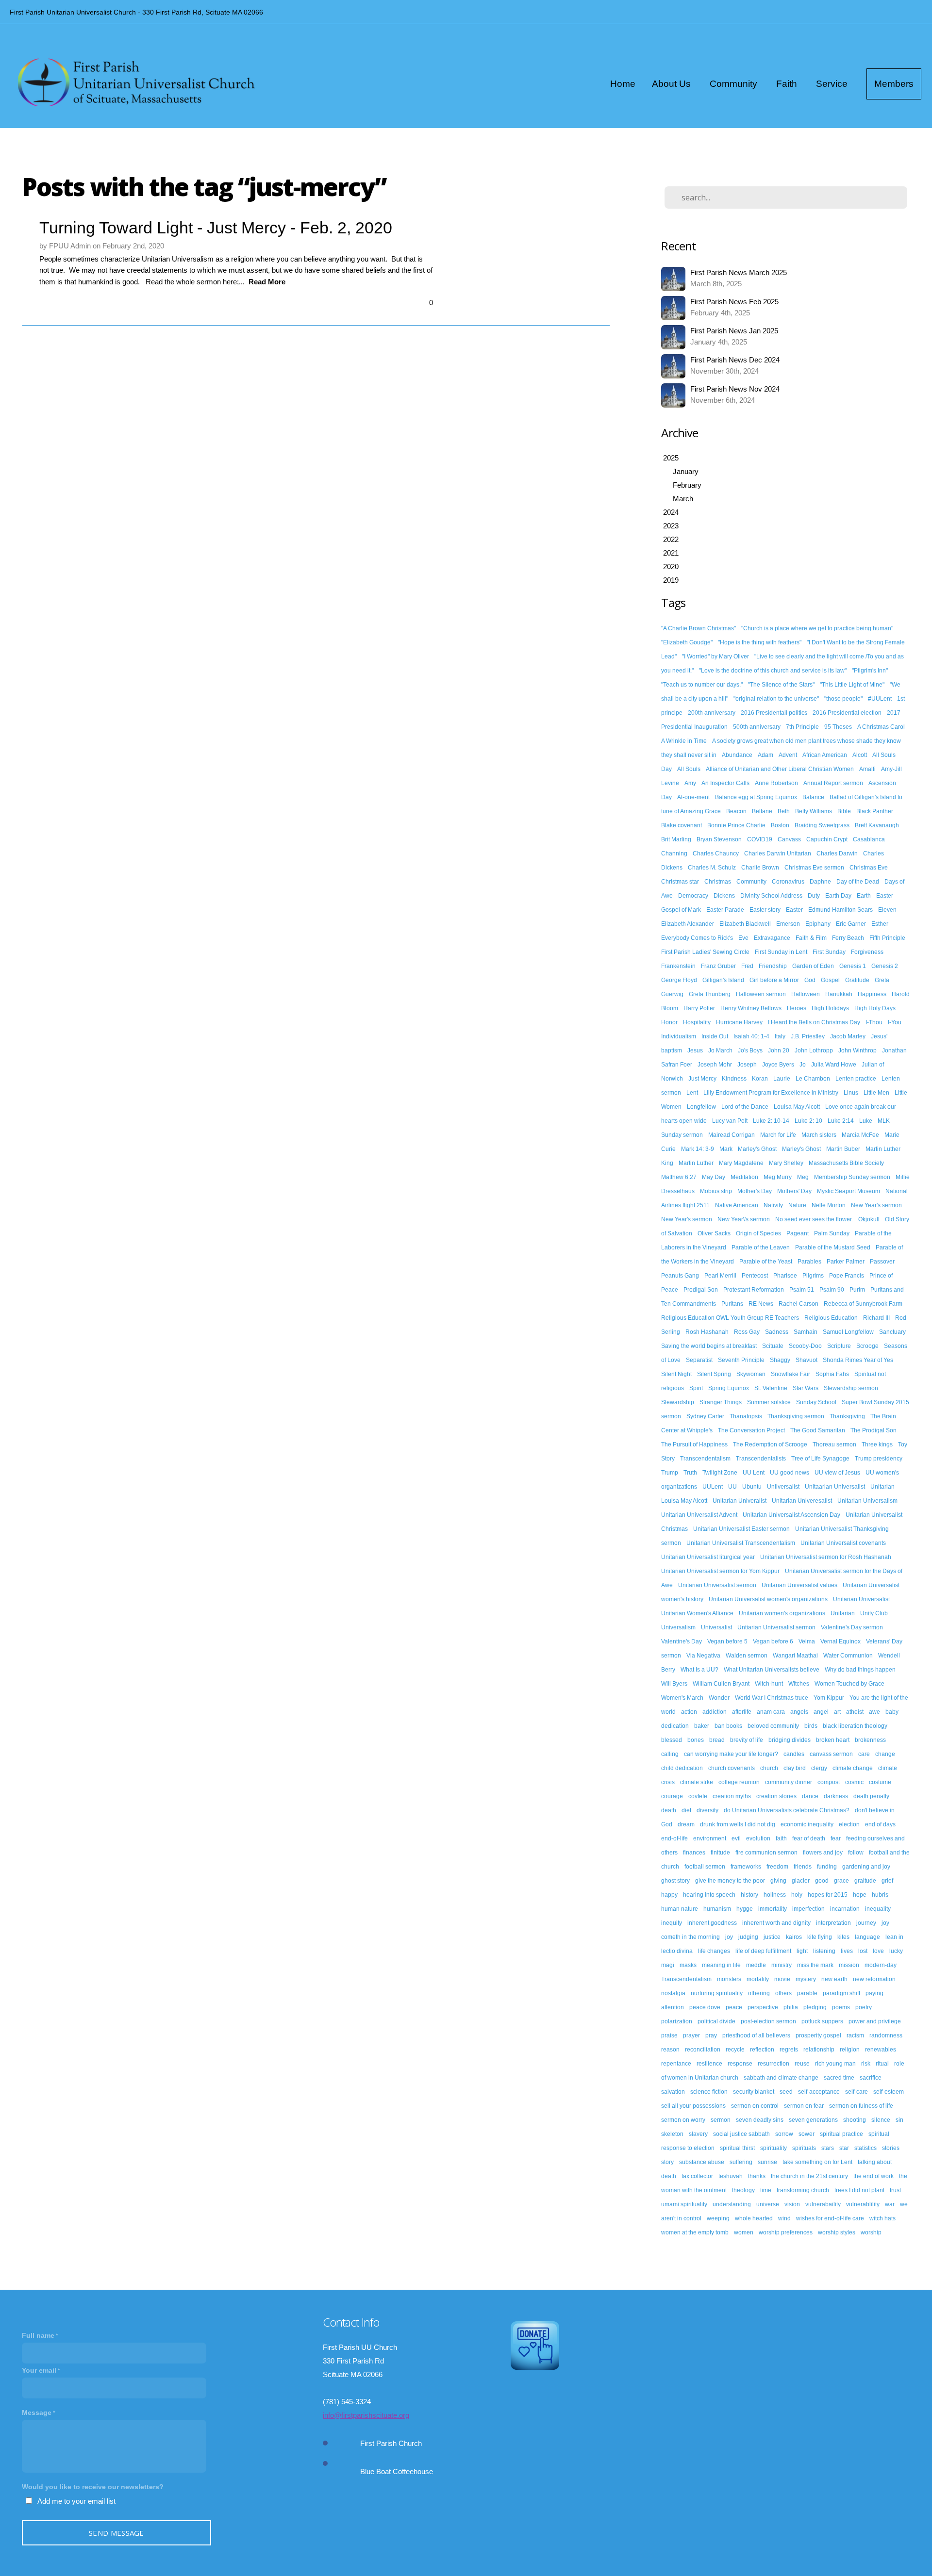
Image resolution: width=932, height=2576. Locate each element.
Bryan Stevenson (719, 839)
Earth (864, 896)
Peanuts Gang (680, 1276)
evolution (758, 1838)
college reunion (739, 1782)
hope (860, 1895)
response (740, 2064)
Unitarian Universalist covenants (843, 1543)
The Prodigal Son (874, 1430)
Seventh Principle (741, 1360)
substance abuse (702, 2162)
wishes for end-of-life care (830, 2218)
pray (711, 2035)
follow (856, 1853)
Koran (760, 1079)
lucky (896, 1951)
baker (702, 1726)
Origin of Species (758, 1233)
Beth (784, 811)
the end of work (874, 2176)
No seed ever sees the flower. (814, 1219)
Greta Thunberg (710, 994)
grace (841, 1881)
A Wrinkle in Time (684, 741)
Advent (788, 755)
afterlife (742, 1712)
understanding (732, 2204)
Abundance (737, 755)
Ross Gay (747, 1332)
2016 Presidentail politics (774, 713)
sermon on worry (683, 2120)
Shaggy (780, 1360)
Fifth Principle (887, 938)
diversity (707, 1810)
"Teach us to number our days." (702, 685)
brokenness (870, 1740)
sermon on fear (804, 2106)
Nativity (773, 1205)
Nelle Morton (829, 1205)
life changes (714, 1951)
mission (849, 1965)
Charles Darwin (837, 853)
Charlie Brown (760, 868)
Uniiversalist (783, 1487)
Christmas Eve (869, 868)
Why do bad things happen (860, 1670)
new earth (834, 1979)
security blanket (754, 2092)
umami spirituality (684, 2204)
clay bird (795, 1768)
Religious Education (831, 1318)
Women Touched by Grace (849, 1684)
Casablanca (869, 839)
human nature (680, 1909)
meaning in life (721, 1965)
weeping (718, 2218)
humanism (717, 1909)
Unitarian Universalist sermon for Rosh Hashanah (826, 1557)
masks (688, 1965)
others (783, 1993)
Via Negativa (703, 1656)
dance (810, 1796)
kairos (794, 1937)
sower (807, 2134)
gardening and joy (866, 1867)
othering (759, 1993)
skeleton (672, 2134)
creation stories (776, 1796)
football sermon (705, 1867)
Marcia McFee (860, 1135)
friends (803, 1867)
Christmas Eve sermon (814, 868)
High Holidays (830, 1008)
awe (874, 1712)
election (849, 1824)
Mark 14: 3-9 (698, 1149)
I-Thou (874, 1022)
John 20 (779, 1050)
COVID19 (760, 839)
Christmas (718, 882)
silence (881, 2120)
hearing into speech (709, 1895)
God (810, 980)
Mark (726, 1149)
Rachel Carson (799, 1304)
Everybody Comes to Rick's (697, 938)
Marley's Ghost (757, 1149)
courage (672, 1796)
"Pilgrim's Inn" (870, 671)
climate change (853, 1768)
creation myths (732, 1796)
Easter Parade (725, 910)
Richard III (876, 1318)
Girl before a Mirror (774, 980)
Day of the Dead (858, 882)
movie (782, 1979)
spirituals (804, 2148)
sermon (721, 2120)
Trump (670, 1473)
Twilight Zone (720, 1473)
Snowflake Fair (791, 1374)
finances (694, 1853)
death (669, 1810)
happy (669, 1895)
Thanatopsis (746, 1416)
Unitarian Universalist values (799, 1585)
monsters (729, 1979)
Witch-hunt (769, 1684)
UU (732, 1487)
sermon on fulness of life (861, 2106)
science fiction (709, 2092)
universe (768, 2204)
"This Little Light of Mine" (852, 685)
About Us (673, 84)
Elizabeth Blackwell (745, 924)
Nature (797, 1205)
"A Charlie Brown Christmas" (699, 628)
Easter (794, 910)
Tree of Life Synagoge (820, 1459)
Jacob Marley (848, 1036)
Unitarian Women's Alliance (697, 1613)
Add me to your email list (76, 2501)
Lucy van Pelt (730, 1121)
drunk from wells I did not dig (738, 1824)
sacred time (839, 2078)
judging (748, 1937)
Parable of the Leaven (761, 1247)
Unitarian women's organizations (782, 1613)
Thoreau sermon (834, 1444)
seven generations (813, 2120)
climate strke (697, 1782)
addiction (715, 1712)
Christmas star (680, 882)
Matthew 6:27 (679, 1177)
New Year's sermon (876, 1205)
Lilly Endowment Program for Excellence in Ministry (771, 1093)
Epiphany (818, 924)
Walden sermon (747, 1656)
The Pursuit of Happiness (694, 1444)
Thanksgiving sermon (796, 1416)
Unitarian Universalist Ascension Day (791, 1515)
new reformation (874, 1979)
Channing (674, 853)
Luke (866, 1121)
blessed (672, 1740)
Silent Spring (714, 1374)
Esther (880, 924)
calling (670, 1754)
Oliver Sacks (714, 1233)
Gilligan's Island (723, 980)
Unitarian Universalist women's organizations (768, 1599)
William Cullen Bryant (721, 1684)
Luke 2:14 (841, 1121)
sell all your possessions (693, 2106)
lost (863, 1951)
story (667, 2162)
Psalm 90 (832, 1290)
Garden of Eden (813, 966)
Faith (788, 84)
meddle (756, 1965)
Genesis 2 (885, 966)
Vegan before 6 (773, 1641)
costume (880, 1782)
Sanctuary (892, 1332)
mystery (806, 1979)
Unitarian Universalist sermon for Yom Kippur (720, 1571)
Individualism (679, 1036)
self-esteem (889, 2092)
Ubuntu (752, 1487)
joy (729, 1937)
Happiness (872, 994)
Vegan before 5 (727, 1641)
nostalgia (673, 1993)
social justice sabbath (741, 2134)
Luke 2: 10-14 (771, 1121)
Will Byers (674, 1684)
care (864, 1754)
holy (797, 1895)
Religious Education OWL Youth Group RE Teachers (730, 1318)
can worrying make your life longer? (731, 1754)
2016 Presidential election (847, 713)
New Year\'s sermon (744, 1219)
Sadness (777, 1332)
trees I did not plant (859, 2190)
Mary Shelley (786, 1163)
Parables (809, 1262)
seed (786, 2092)
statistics (865, 2148)
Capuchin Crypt (827, 839)
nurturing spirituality (717, 1993)
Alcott (860, 755)
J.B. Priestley (808, 1036)
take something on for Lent (817, 2162)
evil (736, 1838)
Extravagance (772, 938)
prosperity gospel (818, 2035)
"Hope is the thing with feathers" (760, 642)
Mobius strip (716, 1191)
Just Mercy (702, 1079)
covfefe (698, 1796)
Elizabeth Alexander (688, 924)
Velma (807, 1641)
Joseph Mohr (715, 1065)
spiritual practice (841, 2134)
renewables (881, 2050)
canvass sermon (831, 1754)
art (837, 1712)
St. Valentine (771, 1388)
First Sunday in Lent (781, 952)
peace (734, 2007)
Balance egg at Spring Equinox (756, 797)
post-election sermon (768, 2021)
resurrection (774, 2064)
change (885, 1754)
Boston (780, 825)
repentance (676, 2064)
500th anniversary (757, 727)
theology (743, 2190)
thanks (757, 2176)
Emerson (788, 924)
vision (792, 2204)
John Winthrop (857, 1050)
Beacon (736, 811)
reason (670, 2050)
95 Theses (838, 727)
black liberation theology (855, 1726)
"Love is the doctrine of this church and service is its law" (773, 671)
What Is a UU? (699, 1670)
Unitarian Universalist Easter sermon (741, 1529)
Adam (766, 755)
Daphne (820, 882)
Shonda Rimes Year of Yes (858, 1360)
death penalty (871, 1796)
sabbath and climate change (781, 2078)
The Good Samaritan (818, 1430)
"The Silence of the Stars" (781, 685)
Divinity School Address (771, 896)
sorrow (784, 2134)
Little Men (876, 1093)
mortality (758, 1979)
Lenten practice (856, 1079)
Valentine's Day (682, 1641)
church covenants (732, 1768)
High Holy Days (875, 1008)
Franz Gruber (718, 966)
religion (850, 2050)
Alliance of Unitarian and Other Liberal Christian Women (780, 769)
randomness (886, 2035)
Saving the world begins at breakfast (709, 1346)
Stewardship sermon (851, 1388)
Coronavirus (788, 882)
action (689, 1712)
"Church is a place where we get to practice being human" (817, 628)
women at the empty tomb (695, 2232)
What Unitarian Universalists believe (772, 1670)
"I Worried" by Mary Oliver (716, 656)
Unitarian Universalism (867, 1501)
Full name (38, 2335)
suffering (741, 2162)
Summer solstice (769, 1402)
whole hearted (754, 2218)
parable (807, 1993)
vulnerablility (863, 2204)
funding (827, 1867)
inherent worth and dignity (776, 1923)
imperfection (808, 1909)
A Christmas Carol (881, 727)
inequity (672, 1923)
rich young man (835, 2064)
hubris (880, 1895)
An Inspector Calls (725, 783)
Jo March (720, 1050)
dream (686, 1824)
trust (895, 2190)
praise (669, 2035)
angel (821, 1712)
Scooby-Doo (805, 1346)
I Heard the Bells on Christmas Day (814, 1022)
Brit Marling (676, 839)
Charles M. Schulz (712, 868)
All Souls (689, 769)
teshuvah (731, 2176)
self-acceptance (819, 2092)
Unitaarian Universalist (835, 1487)
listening (824, 1951)
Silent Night (676, 1374)
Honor (669, 1022)
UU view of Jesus (837, 1473)
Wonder (719, 1698)
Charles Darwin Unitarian (778, 853)
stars (828, 2148)
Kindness (734, 1079)
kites (843, 1937)
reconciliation (703, 2050)
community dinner (789, 1782)
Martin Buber (843, 1149)
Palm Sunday (832, 1233)
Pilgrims (813, 1276)
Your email (39, 2370)
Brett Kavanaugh (877, 825)
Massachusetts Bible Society (846, 1163)
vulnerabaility (823, 2204)
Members (894, 84)
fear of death (809, 1838)
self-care (857, 2092)
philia (791, 2007)
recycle (735, 2050)
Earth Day (838, 896)
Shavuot (807, 1360)
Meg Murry (778, 1177)
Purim (857, 1290)
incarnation (845, 1909)
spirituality (774, 2148)
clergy (819, 1768)
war (890, 2204)
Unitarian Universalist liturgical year (708, 1557)
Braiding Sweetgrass (822, 825)
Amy (690, 783)
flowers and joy (823, 1853)
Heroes (797, 1008)
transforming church (803, 2190)
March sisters (819, 1135)
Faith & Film (811, 938)
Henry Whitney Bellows (751, 1008)
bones (696, 1740)
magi (668, 1965)
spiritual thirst (737, 2148)
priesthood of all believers (756, 2035)
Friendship (773, 966)
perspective (763, 2007)
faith (781, 1838)
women (744, 2232)
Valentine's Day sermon (852, 1627)
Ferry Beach (848, 938)
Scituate (773, 1346)
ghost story (675, 1881)
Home (623, 84)
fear (836, 1838)
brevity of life (747, 1740)
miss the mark (815, 1965)
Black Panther (875, 811)
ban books (728, 1726)
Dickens (724, 896)
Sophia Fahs (832, 1374)
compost (829, 1782)
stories (891, 2148)
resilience (709, 2064)
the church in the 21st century (809, 2176)
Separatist (699, 1360)
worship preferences (786, 2232)
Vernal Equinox (840, 1641)
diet (686, 1810)
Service (833, 84)
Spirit (696, 1388)
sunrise (767, 2162)
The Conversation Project (751, 1430)
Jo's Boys (750, 1050)
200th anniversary (712, 713)
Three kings (877, 1444)
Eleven (887, 910)
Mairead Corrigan (732, 1135)
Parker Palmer (846, 1262)
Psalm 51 (802, 1290)
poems (841, 2007)
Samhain (806, 1332)
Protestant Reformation (754, 1290)
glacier (801, 1881)
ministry (782, 1965)
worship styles (837, 2232)
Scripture (839, 1346)
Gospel (830, 980)
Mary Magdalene (741, 1163)
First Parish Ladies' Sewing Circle (705, 952)
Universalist (716, 1627)
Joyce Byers (778, 1065)
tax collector (697, 2176)
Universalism (678, 1627)
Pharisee (785, 1276)
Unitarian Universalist (861, 1599)
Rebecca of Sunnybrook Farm (863, 1304)
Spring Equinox (729, 1388)
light (802, 1951)
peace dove (705, 2007)
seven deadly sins (760, 2120)
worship (871, 2232)
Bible (844, 811)
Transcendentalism (705, 1459)
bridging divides (790, 1740)
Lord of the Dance (745, 1107)
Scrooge (867, 1346)
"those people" (843, 699)
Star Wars (806, 1388)
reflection (762, 2050)
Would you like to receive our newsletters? (93, 2487)
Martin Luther (696, 1163)
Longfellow (701, 1107)
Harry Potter (699, 1008)
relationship (819, 2050)
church (769, 1768)
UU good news (790, 1473)
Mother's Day (755, 1191)
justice (772, 1937)
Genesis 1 (853, 966)
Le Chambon (813, 1079)
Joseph (747, 1065)
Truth (690, 1473)
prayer (691, 2035)
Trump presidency (879, 1459)
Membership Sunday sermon (852, 1177)
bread (717, 1740)
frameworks (746, 1867)
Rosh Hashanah (707, 1332)
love (878, 1951)
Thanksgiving (847, 1416)
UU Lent (754, 1473)
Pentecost (755, 1276)
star (844, 2148)
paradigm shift (841, 1993)
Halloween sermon (761, 994)
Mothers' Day (794, 1191)
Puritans (732, 1304)
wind (784, 2218)
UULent (713, 1487)
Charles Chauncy (716, 853)
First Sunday (829, 952)
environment (710, 1838)
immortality (773, 1909)
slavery (698, 2134)
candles (794, 1754)
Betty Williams (814, 811)
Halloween (806, 994)
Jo (803, 1065)
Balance (813, 797)
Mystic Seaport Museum (849, 1191)
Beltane (762, 811)
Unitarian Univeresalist (802, 1501)
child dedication (682, 1768)
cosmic (854, 1782)
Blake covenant (682, 825)
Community (735, 84)
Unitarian (843, 1613)
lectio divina (677, 1951)
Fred (747, 966)
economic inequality (807, 1824)
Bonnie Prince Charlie (736, 825)
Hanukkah (839, 994)
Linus (851, 1093)
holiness (775, 1895)
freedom (777, 1867)
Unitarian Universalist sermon (717, 1585)
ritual (882, 2064)
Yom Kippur (829, 1698)
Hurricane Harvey (739, 1022)
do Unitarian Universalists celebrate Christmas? (787, 1810)
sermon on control (755, 2106)
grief (887, 1881)
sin (899, 2120)
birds (811, 1726)
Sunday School (816, 1402)
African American (825, 755)
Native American (737, 1205)
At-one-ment (693, 797)
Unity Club (874, 1613)
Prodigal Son (701, 1290)
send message (116, 2533)
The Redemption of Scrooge (770, 1444)
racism (855, 2035)
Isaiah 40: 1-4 (751, 1036)
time (766, 2190)
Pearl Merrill (720, 1276)
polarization (677, 2021)
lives (847, 1951)
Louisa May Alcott (797, 1107)
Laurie (782, 1079)
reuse (802, 2064)
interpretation (833, 1923)
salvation (673, 2092)
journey (866, 1923)
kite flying (820, 1937)
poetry (864, 2007)
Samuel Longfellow (848, 1332)
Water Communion (848, 1656)
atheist (855, 1712)
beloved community (773, 1726)
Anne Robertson (776, 783)
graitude (865, 1881)
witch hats (882, 2218)
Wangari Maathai (795, 1656)
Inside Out (715, 1036)
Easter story (765, 910)
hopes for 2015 (828, 1895)
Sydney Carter (705, 1416)
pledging (815, 2007)
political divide (716, 2021)
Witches (799, 1684)
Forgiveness (867, 952)
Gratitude (857, 980)
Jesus (695, 1050)
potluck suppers (822, 2021)
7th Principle (802, 727)
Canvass (789, 839)
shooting (855, 2120)
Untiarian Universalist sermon (776, 1627)
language (867, 1937)
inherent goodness (712, 1923)
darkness (836, 1796)
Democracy (693, 896)
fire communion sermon (766, 1853)
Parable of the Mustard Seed (833, 1247)
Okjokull (869, 1219)
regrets (789, 2050)
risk (866, 2064)
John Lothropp (814, 1050)
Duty (814, 896)
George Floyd (679, 980)
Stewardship (678, 1402)
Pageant (798, 1233)
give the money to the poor (730, 1881)
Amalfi (867, 769)
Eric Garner (851, 924)
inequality (878, 1909)
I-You (895, 1022)
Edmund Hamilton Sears (840, 910)
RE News (761, 1304)
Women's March (682, 1698)
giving (778, 1881)
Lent (692, 1093)
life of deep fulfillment (763, 1951)
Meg (803, 1177)
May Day (714, 1177)
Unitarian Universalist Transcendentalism (741, 1543)
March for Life (778, 1135)
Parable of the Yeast (766, 1262)
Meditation (744, 1177)
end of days (880, 1824)
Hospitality (697, 1022)
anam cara (771, 1712)
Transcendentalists (761, 1459)
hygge (745, 1909)
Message (37, 2412)
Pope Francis (847, 1276)
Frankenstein (678, 966)
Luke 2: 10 (808, 1121)
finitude (720, 1853)
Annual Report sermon (833, 783)
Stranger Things (721, 1402)
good (822, 1881)
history (749, 1895)
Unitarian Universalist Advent (699, 1515)
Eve (743, 938)
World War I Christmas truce (772, 1698)
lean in (894, 1937)
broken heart (833, 1740)
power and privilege (875, 2021)
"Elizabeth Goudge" (687, 642)
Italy (780, 1036)
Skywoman (751, 1374)
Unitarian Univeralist (740, 1501)
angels (799, 1712)
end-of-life (674, 1838)
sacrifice (871, 2078)
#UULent (880, 699)
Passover (882, 1262)
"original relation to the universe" (776, 699)
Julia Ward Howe (834, 1065)
